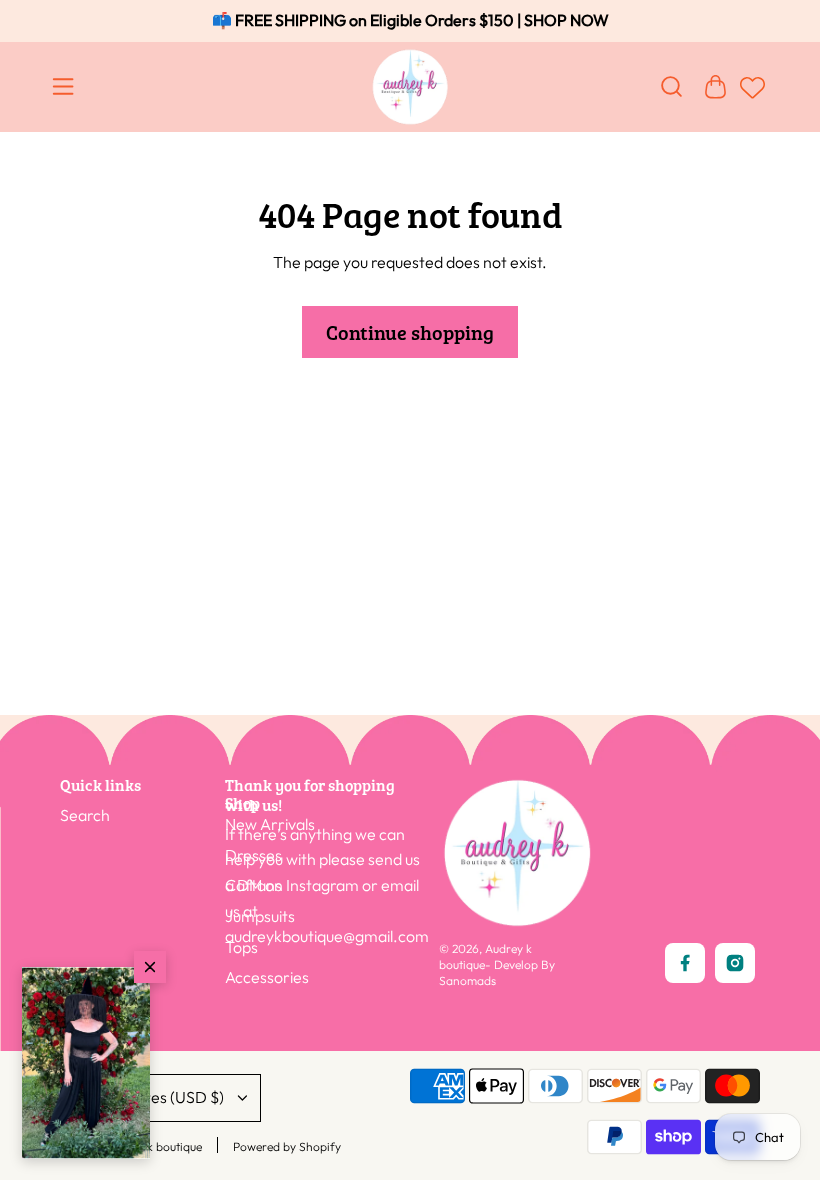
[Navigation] (67, 87)
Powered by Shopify (287, 1146)
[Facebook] (685, 963)
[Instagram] (735, 963)
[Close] (150, 967)
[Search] (671, 87)
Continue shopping (410, 332)
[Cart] (715, 87)
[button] (86, 1063)
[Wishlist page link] (750, 97)
